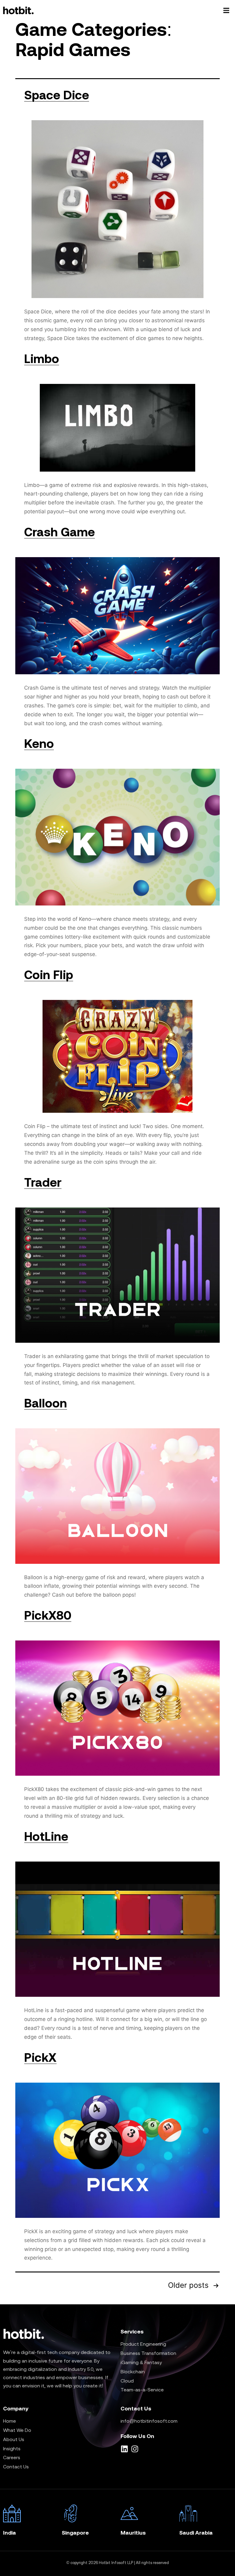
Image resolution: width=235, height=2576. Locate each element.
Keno (39, 743)
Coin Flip (49, 975)
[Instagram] (135, 2449)
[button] (226, 11)
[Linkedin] (124, 2449)
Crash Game (60, 532)
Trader (43, 1182)
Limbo (42, 359)
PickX (40, 2057)
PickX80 (48, 1615)
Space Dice (57, 95)
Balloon (46, 1403)
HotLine (46, 1836)
